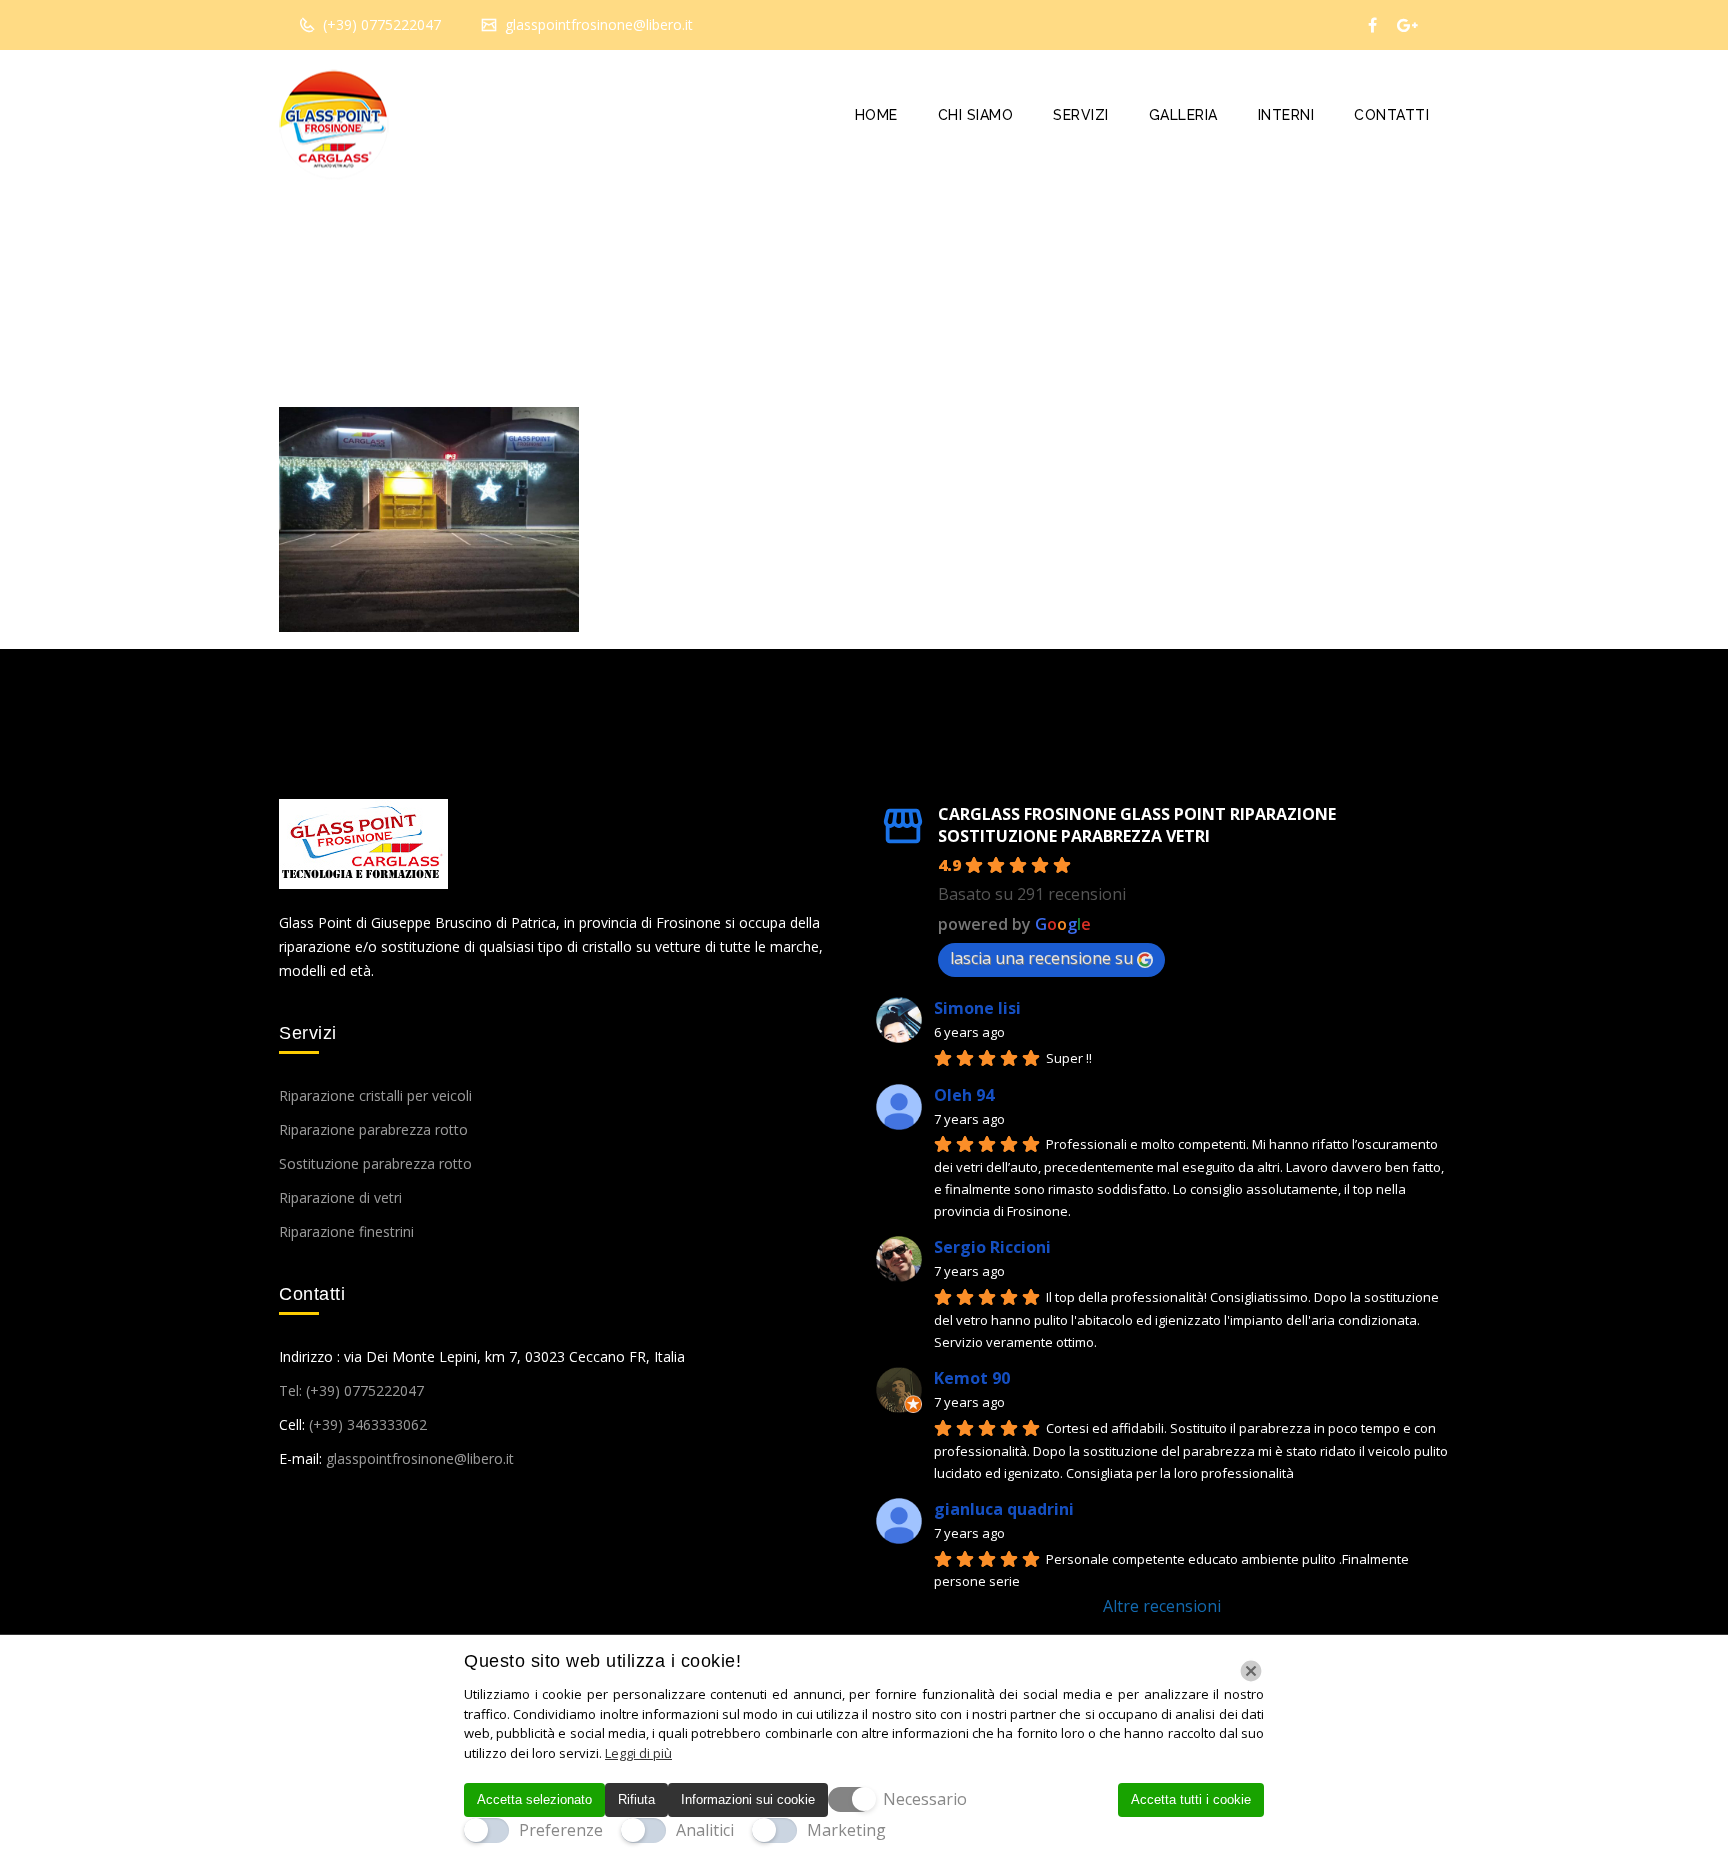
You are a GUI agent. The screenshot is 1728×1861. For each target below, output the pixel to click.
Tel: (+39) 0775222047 (351, 1390)
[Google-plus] (1407, 25)
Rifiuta (636, 1799)
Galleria (1183, 115)
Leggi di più (638, 1753)
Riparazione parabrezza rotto (373, 1129)
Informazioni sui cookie (748, 1799)
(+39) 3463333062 (368, 1424)
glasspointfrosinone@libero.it (597, 24)
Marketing (846, 1830)
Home (876, 115)
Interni (1286, 115)
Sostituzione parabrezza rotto (375, 1163)
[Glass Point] (334, 125)
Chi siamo (976, 115)
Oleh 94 (964, 1095)
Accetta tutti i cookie (1191, 1799)
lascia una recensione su (1041, 958)
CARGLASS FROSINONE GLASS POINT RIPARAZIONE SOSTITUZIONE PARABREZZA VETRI (1137, 825)
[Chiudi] (1251, 1671)
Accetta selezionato (534, 1799)
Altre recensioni (1162, 1606)
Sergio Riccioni (992, 1247)
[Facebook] (1372, 25)
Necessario (925, 1799)
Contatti (1391, 115)
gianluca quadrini (1004, 1509)
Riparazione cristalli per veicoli (375, 1095)
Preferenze (561, 1830)
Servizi (1081, 115)
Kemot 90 (972, 1378)
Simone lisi (977, 1008)
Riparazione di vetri (340, 1197)
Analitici (705, 1830)
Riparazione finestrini (346, 1231)
